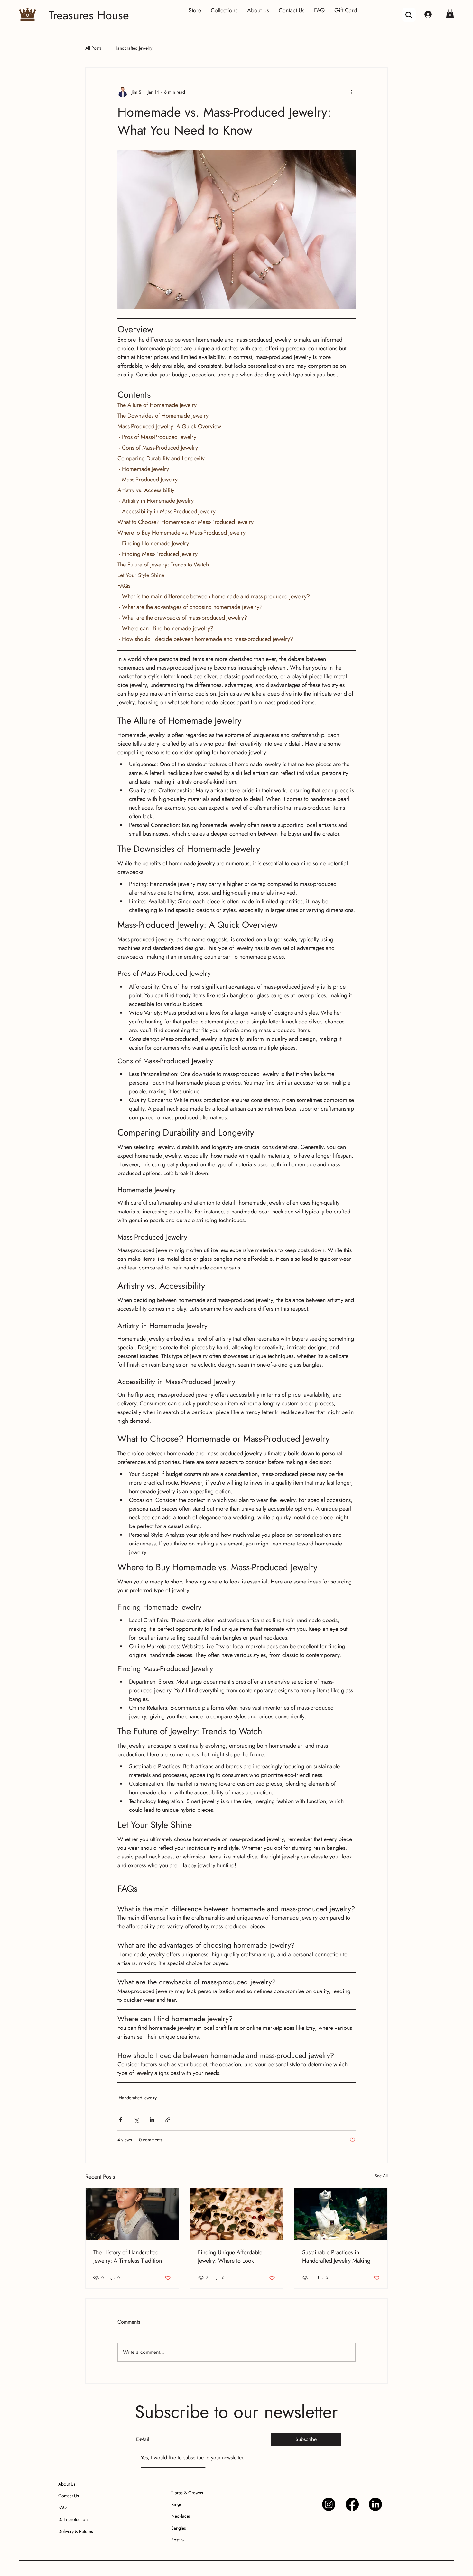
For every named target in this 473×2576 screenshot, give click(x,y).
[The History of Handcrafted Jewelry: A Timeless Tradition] (132, 2214)
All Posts (93, 48)
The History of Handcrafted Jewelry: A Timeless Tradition (128, 2257)
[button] (450, 14)
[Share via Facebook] (121, 2120)
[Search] (409, 15)
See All (381, 2176)
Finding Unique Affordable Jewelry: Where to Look (230, 2257)
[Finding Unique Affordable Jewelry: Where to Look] (237, 2214)
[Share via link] (168, 2120)
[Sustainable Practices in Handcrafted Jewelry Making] (341, 2214)
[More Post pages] (183, 2540)
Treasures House (89, 15)
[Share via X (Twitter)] (136, 2120)
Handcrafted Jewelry (133, 48)
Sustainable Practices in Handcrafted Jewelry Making (336, 2257)
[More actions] (352, 92)
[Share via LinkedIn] (152, 2120)
